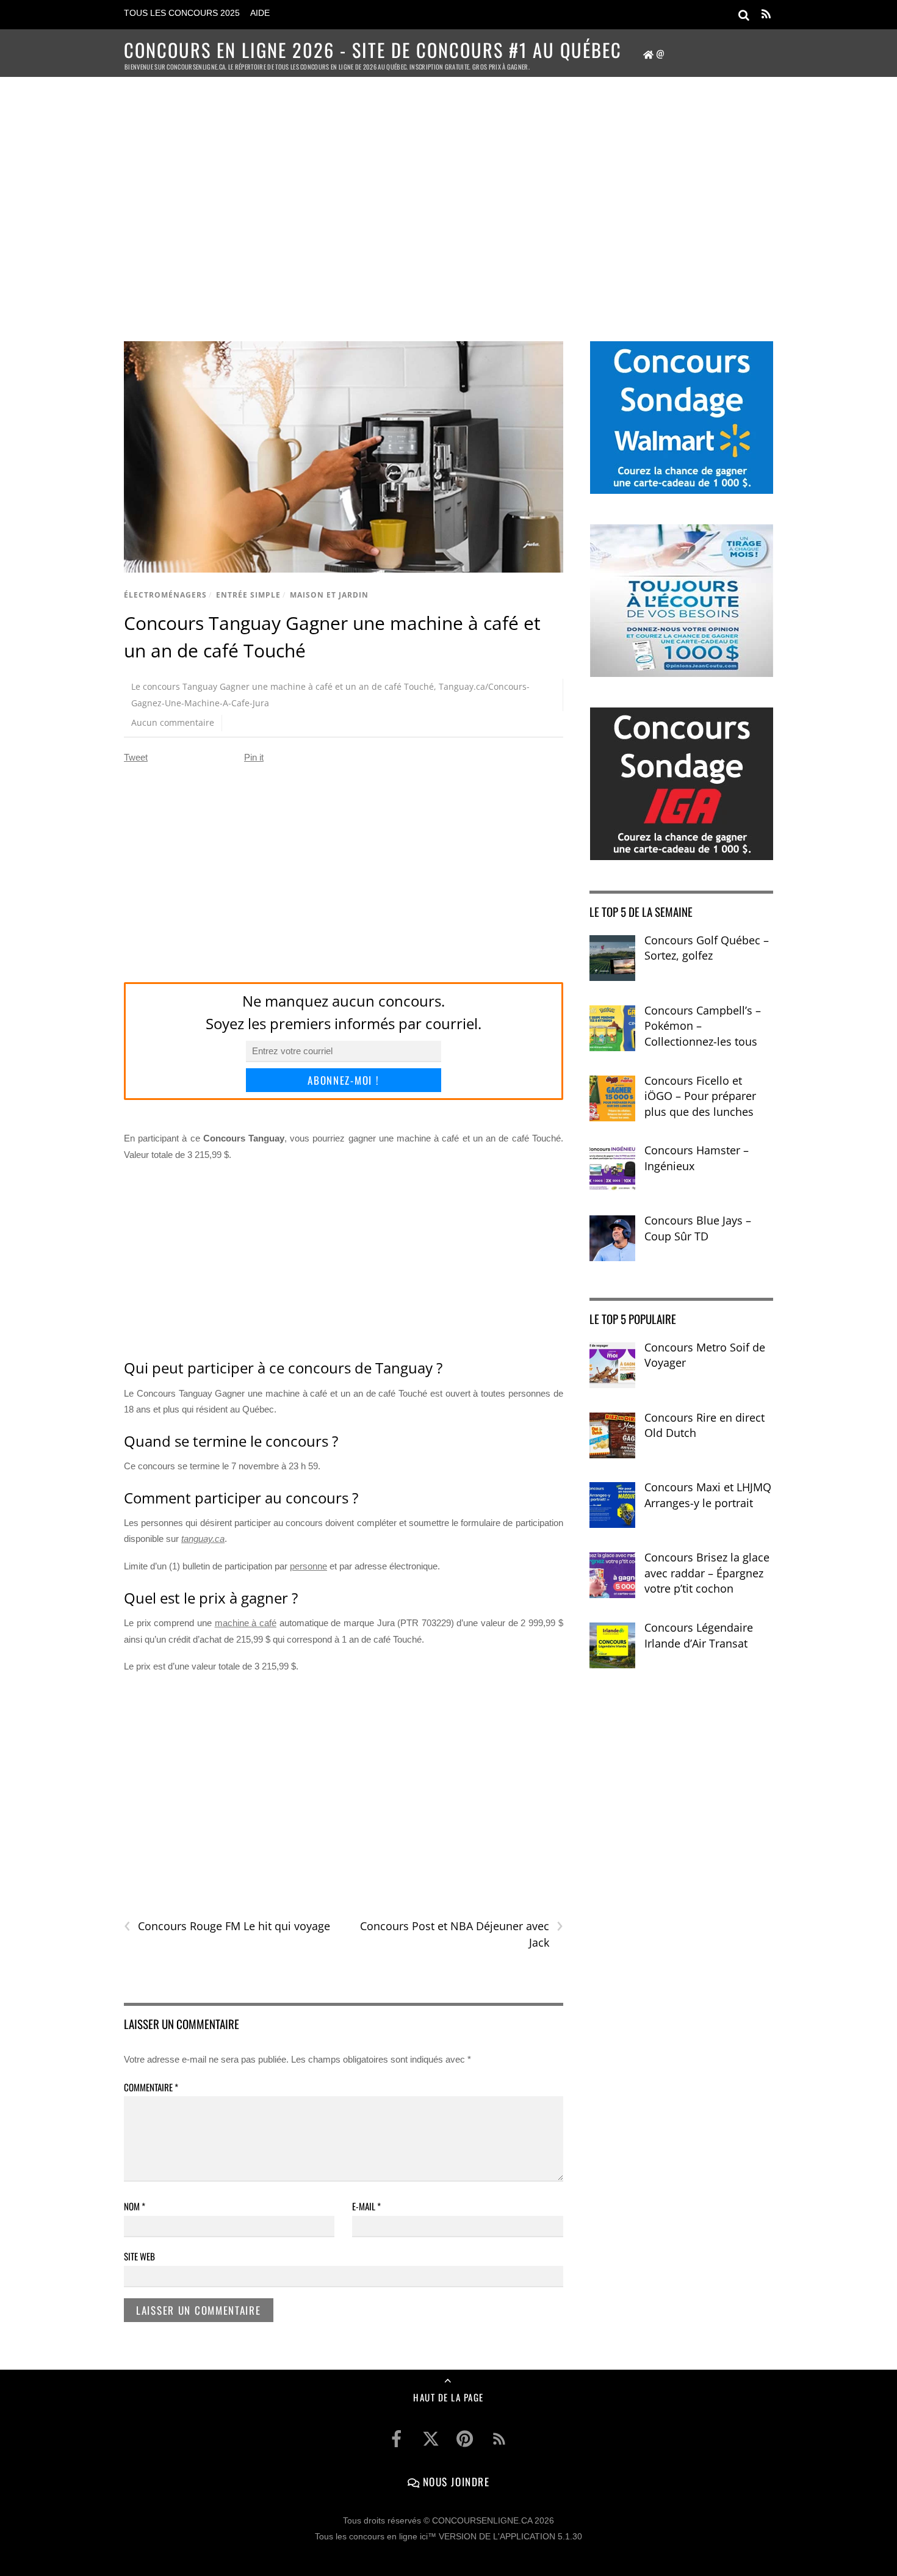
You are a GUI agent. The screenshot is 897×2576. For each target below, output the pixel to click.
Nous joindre (454, 2481)
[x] (431, 2439)
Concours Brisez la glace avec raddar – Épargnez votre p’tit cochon (707, 1573)
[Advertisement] (448, 193)
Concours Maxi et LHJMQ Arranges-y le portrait (708, 1495)
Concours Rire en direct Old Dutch (704, 1425)
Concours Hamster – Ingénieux (697, 1158)
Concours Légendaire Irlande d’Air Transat (699, 1635)
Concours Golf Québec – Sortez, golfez (707, 948)
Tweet (136, 757)
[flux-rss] (499, 2439)
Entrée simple (248, 595)
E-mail (366, 2206)
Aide (260, 13)
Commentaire (151, 2087)
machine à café (246, 1623)
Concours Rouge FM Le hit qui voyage (227, 1926)
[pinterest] (465, 2439)
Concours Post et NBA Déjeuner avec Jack (461, 1934)
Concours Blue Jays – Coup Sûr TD (698, 1228)
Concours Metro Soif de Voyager (705, 1355)
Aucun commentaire (173, 722)
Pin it (254, 757)
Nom (135, 2206)
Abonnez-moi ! (343, 1080)
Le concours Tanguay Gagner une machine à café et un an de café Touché (283, 686)
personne (308, 1566)
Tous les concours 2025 (182, 13)
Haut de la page (448, 2397)
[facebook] (397, 2439)
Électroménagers (165, 595)
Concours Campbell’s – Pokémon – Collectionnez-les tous (703, 1026)
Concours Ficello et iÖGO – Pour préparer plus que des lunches (700, 1096)
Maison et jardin (329, 595)
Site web (139, 2256)
